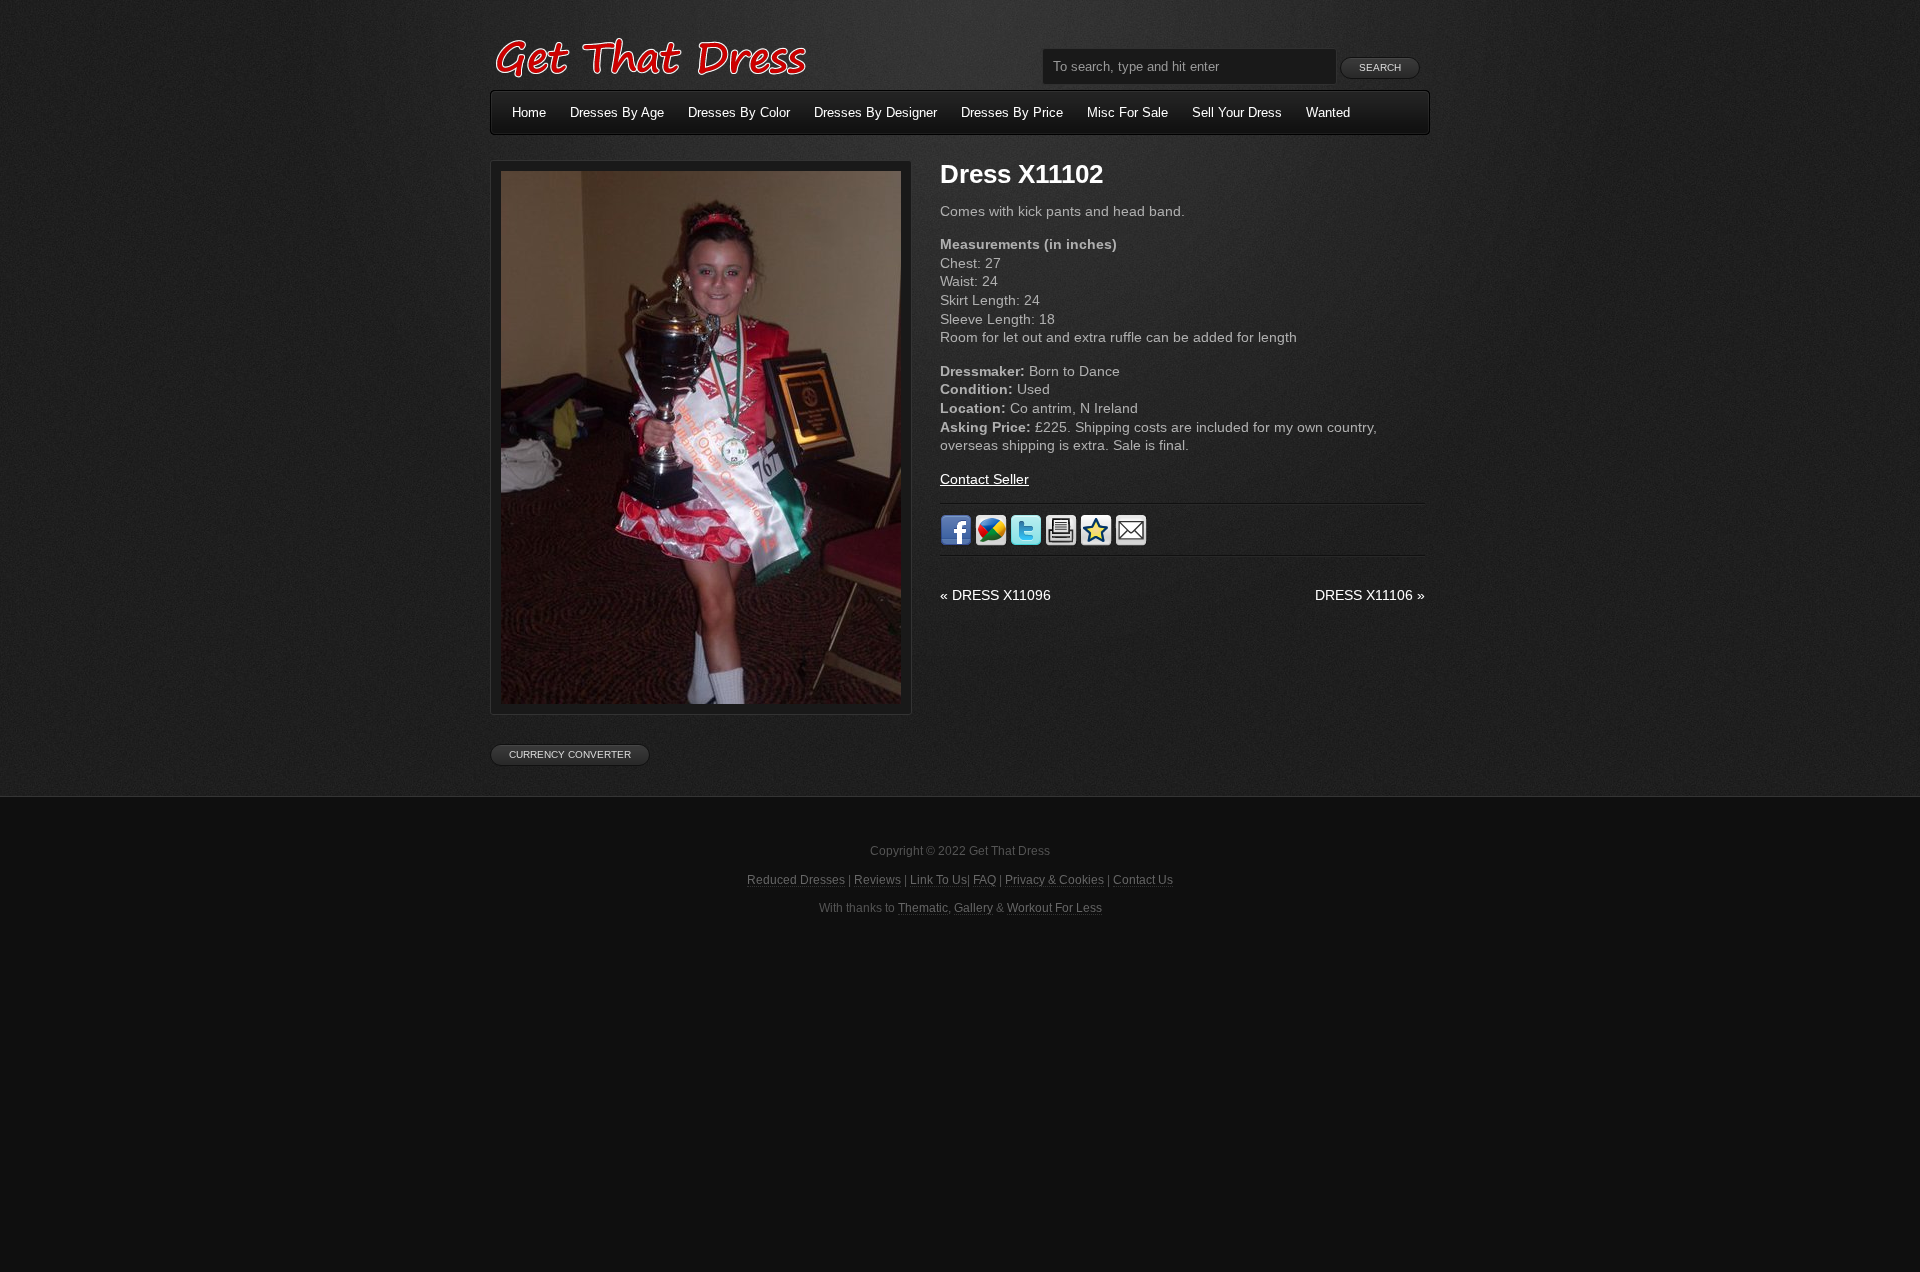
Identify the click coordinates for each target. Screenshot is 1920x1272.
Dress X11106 (1370, 595)
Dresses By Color (739, 112)
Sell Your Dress (1237, 112)
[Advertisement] (960, 1092)
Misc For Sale (1127, 112)
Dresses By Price (1012, 112)
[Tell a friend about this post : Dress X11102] (1131, 542)
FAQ (984, 880)
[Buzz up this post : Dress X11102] (991, 542)
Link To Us (938, 880)
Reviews (877, 880)
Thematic (923, 908)
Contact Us (1143, 880)
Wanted (1328, 112)
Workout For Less (1054, 908)
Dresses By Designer (875, 112)
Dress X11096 (995, 595)
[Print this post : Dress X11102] (1061, 542)
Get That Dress (650, 55)
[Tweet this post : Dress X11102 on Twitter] (1026, 542)
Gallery (973, 908)
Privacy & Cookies (1054, 880)
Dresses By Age (617, 112)
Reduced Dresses (796, 880)
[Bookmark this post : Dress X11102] (1096, 542)
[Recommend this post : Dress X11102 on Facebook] (956, 542)
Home (529, 112)
